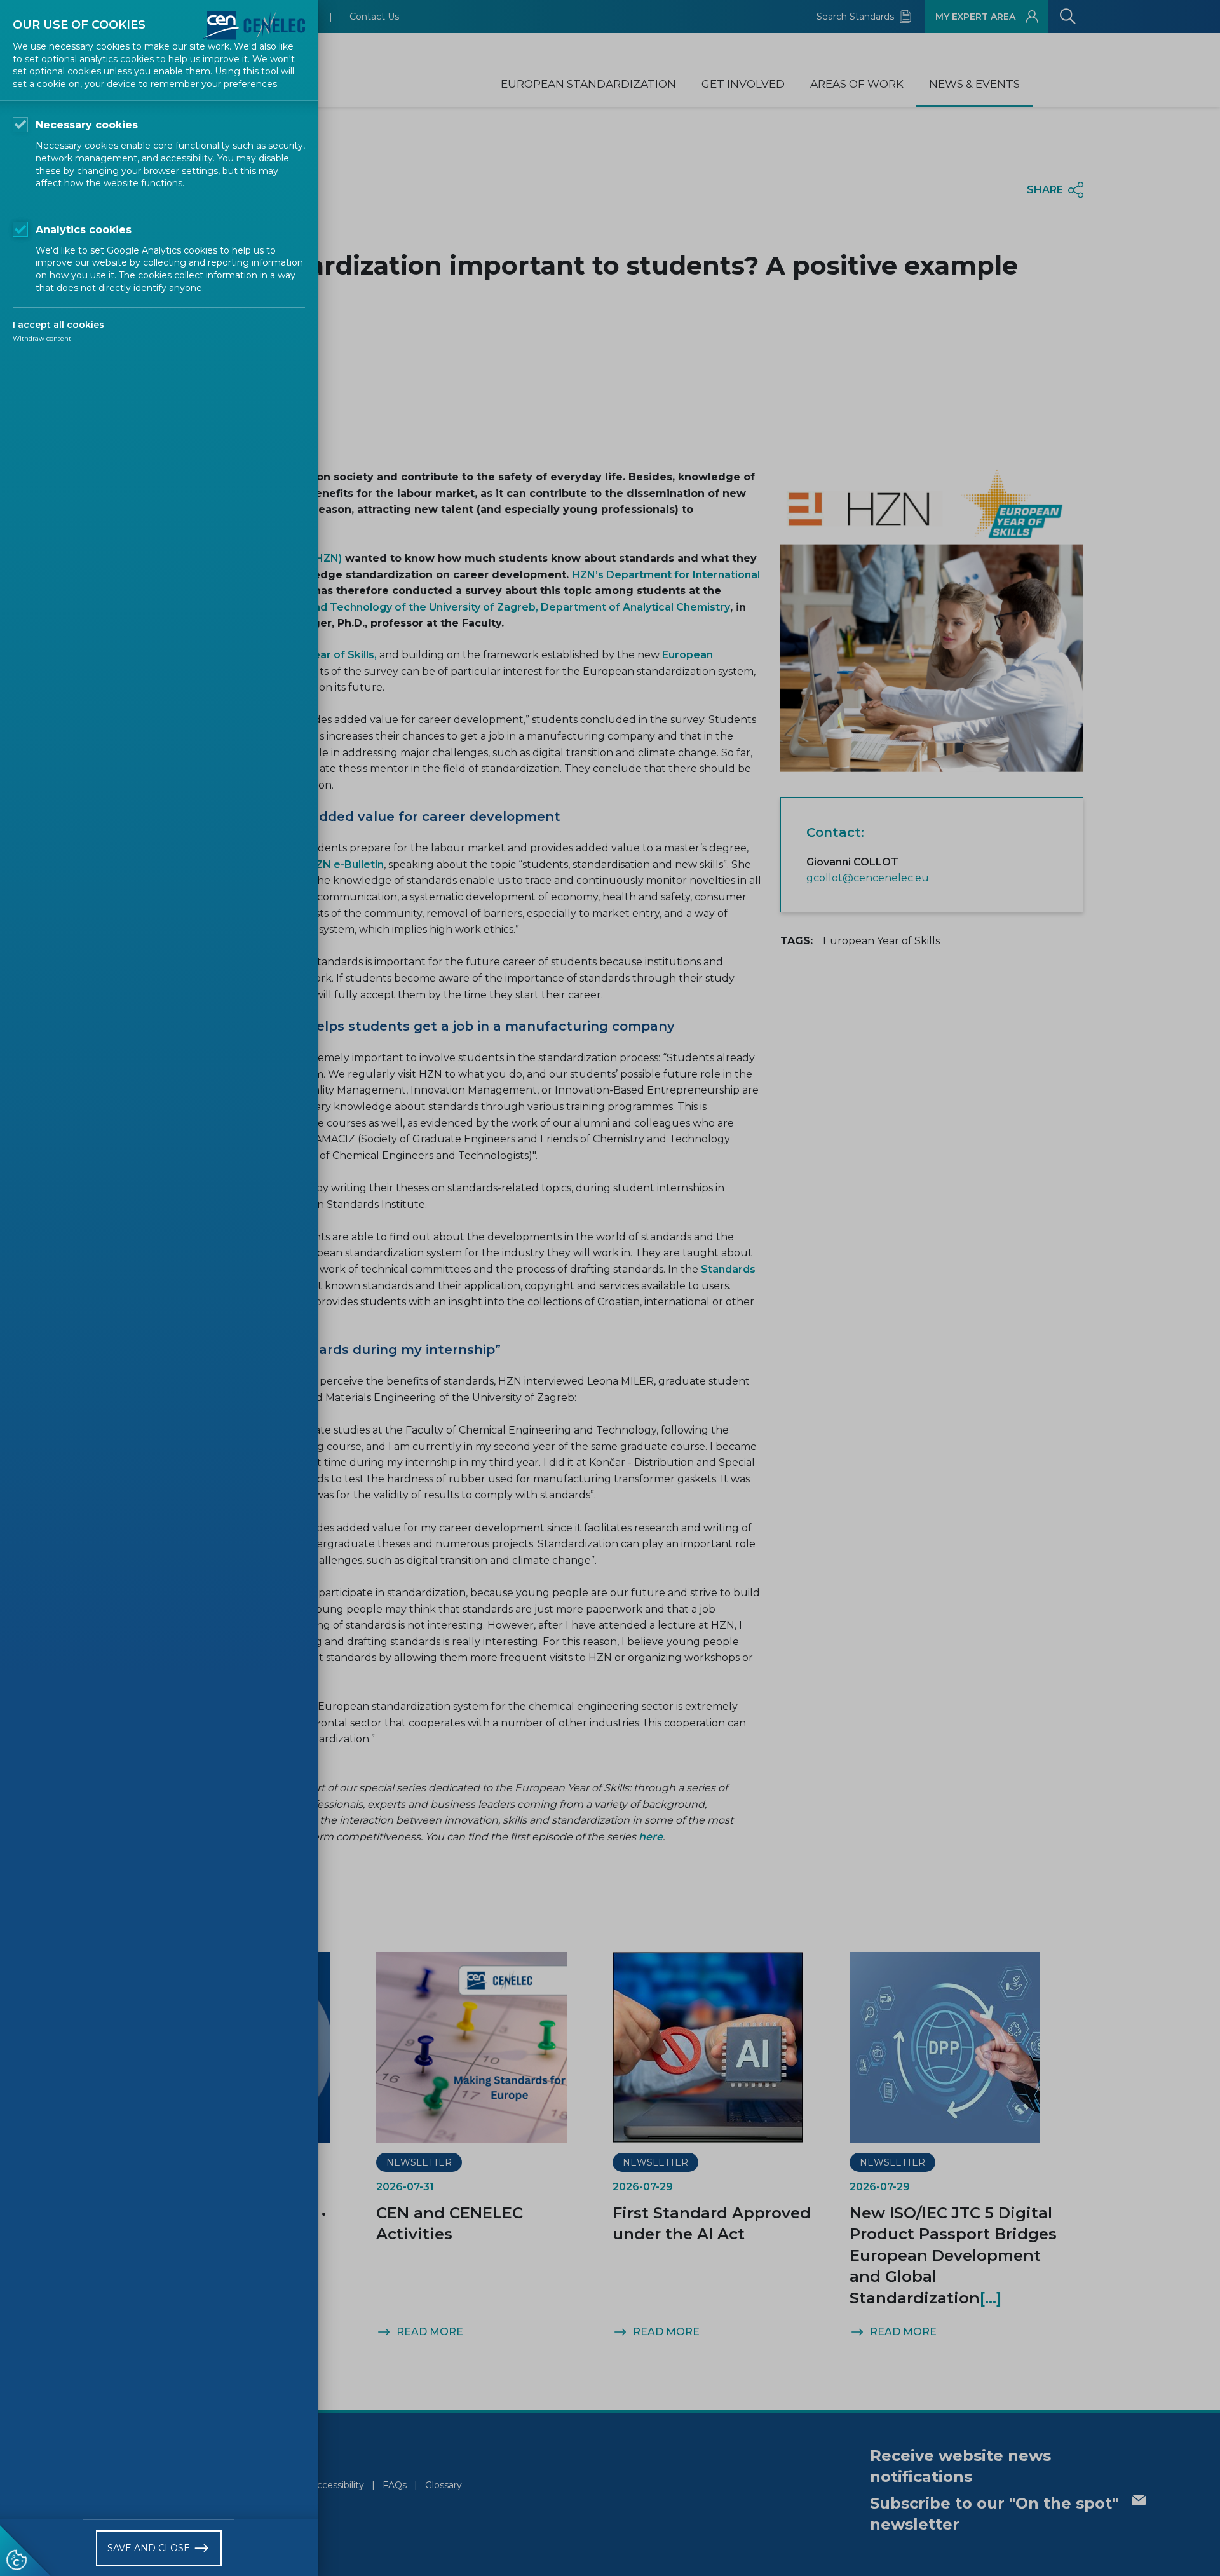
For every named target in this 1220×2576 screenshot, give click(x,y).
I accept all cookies (58, 325)
